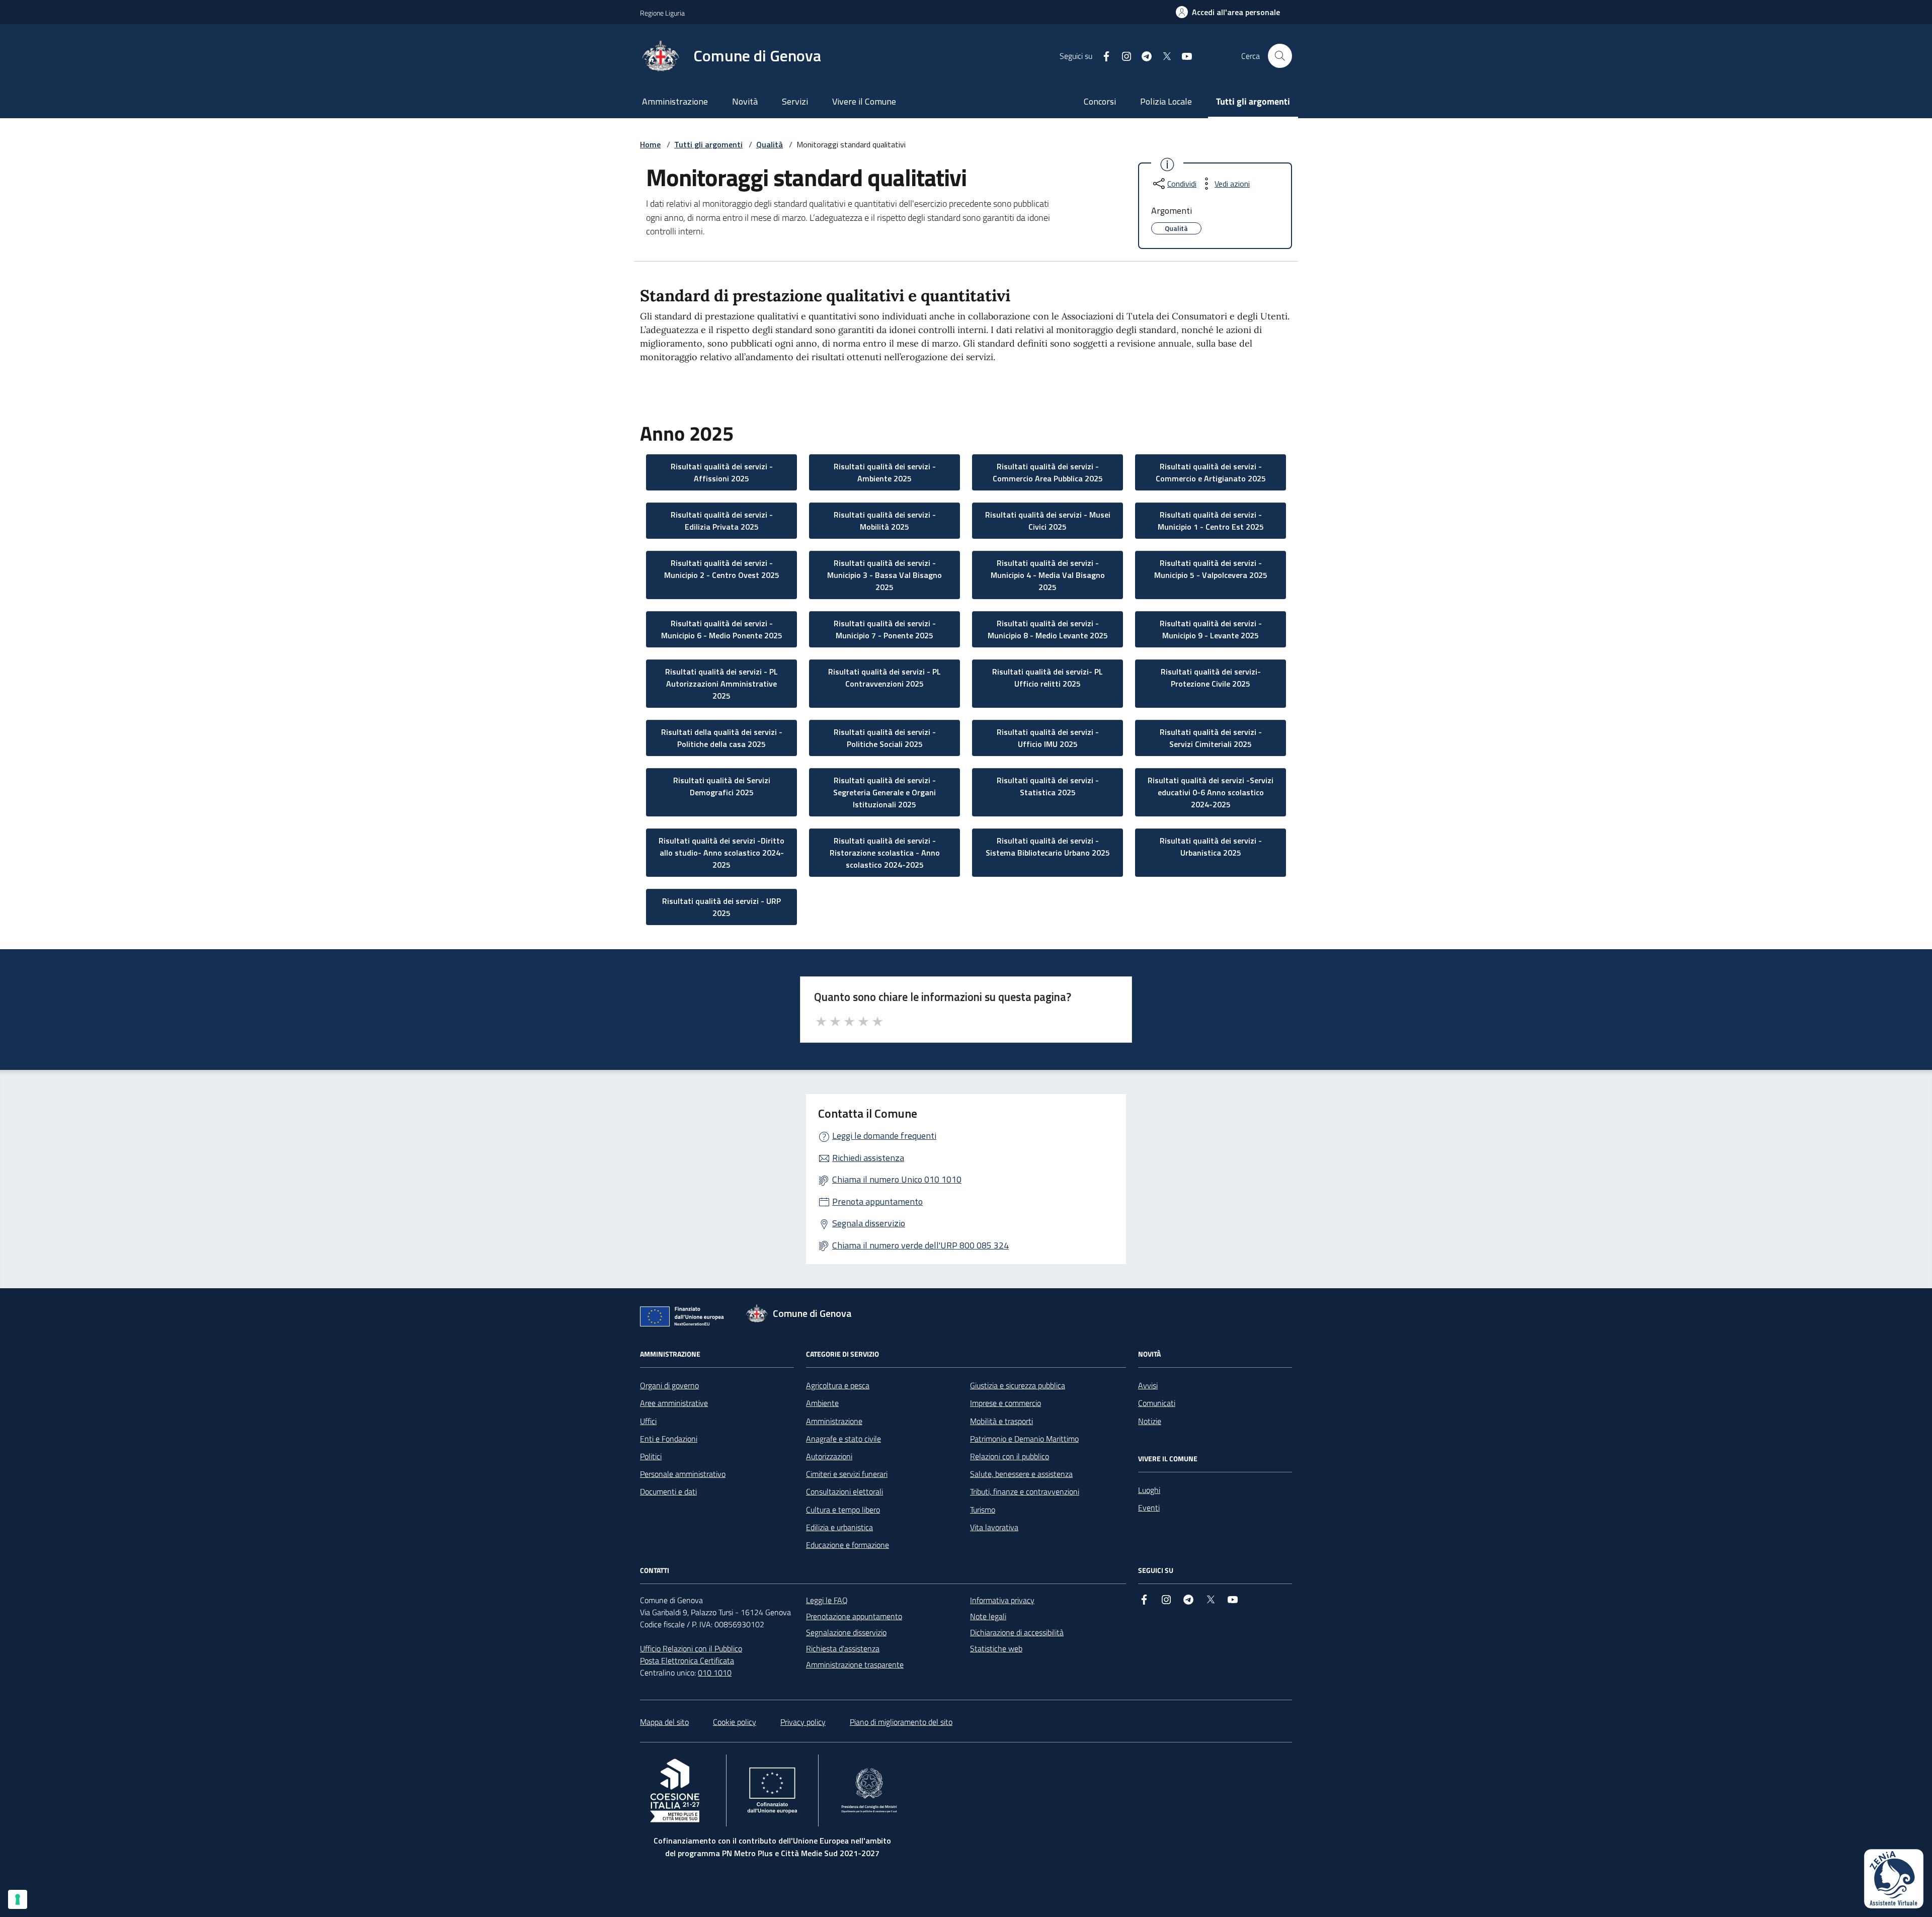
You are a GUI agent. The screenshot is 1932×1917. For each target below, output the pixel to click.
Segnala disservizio (869, 1223)
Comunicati (1157, 1403)
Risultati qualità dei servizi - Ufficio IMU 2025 (1048, 738)
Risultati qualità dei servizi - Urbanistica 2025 (1211, 847)
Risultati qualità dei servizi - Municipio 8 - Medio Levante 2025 (1048, 629)
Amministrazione (675, 101)
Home (650, 144)
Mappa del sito (664, 1722)
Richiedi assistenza (868, 1158)
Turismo (983, 1510)
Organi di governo (669, 1385)
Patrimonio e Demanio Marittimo (1024, 1439)
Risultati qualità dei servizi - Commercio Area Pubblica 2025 (1048, 472)
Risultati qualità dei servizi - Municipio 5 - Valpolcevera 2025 (1211, 569)
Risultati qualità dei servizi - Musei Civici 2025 (1048, 521)
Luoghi (1149, 1490)
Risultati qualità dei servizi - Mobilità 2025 (885, 521)
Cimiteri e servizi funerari (847, 1474)
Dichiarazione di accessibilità (1017, 1632)
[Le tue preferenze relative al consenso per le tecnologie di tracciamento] (18, 1899)
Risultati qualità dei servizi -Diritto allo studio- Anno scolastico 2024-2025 (721, 853)
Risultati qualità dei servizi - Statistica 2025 (1048, 786)
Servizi (795, 101)
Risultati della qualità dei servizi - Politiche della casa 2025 (722, 738)
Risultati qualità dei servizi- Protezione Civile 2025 (1211, 678)
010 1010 (715, 1673)
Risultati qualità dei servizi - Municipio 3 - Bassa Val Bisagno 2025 (884, 575)
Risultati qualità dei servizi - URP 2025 (721, 907)
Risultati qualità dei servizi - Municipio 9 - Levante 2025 (1211, 629)
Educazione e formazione (848, 1545)
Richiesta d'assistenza (843, 1648)
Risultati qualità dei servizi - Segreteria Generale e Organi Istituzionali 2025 (884, 792)
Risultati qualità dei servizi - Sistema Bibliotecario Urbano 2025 (1048, 847)
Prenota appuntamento (877, 1201)
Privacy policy (803, 1722)
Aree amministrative (674, 1403)
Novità (745, 101)
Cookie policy (735, 1722)
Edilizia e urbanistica (839, 1527)
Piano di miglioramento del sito (901, 1722)
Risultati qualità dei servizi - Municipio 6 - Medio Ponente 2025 (722, 629)
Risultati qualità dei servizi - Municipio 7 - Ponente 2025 (885, 629)
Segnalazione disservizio (846, 1632)
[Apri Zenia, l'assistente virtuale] (1894, 1879)
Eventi (1149, 1508)
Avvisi (1148, 1385)
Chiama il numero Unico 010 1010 (897, 1179)
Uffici (648, 1421)
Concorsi (1100, 101)
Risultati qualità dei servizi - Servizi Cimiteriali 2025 (1211, 738)
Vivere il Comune (864, 101)
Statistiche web (996, 1648)
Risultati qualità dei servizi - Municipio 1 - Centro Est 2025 (1211, 521)
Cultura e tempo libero (843, 1510)
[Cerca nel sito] (1280, 56)
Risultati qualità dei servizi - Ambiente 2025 (885, 472)
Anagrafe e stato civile (843, 1439)
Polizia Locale (1166, 101)
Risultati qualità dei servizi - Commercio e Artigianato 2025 (1211, 472)
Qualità (770, 144)
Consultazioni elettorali (844, 1491)
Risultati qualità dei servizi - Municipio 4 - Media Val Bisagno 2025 (1048, 575)
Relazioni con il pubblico (1010, 1456)
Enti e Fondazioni (669, 1439)
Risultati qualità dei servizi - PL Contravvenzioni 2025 (884, 678)
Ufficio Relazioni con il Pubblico (691, 1648)
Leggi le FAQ (827, 1600)
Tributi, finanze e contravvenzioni (1025, 1491)
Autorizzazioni (829, 1456)
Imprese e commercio (1005, 1403)
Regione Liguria (662, 13)
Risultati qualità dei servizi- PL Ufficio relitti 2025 (1048, 678)
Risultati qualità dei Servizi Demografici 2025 (722, 786)
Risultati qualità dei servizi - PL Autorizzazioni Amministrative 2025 (721, 684)
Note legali (988, 1616)
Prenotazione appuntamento (854, 1616)
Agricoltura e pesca (838, 1385)
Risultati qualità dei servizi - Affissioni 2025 (722, 472)
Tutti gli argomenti (1253, 101)
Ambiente (822, 1403)
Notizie (1150, 1421)
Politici (651, 1456)
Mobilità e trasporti (1001, 1421)
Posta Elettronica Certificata (687, 1660)
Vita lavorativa (994, 1527)
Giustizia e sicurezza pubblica (1018, 1385)
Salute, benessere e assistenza (1021, 1474)
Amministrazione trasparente (855, 1664)
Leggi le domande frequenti (884, 1136)
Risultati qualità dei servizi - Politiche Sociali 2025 (885, 738)
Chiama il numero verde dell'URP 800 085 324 (920, 1245)
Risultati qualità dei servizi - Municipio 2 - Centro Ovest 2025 (722, 569)
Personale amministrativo (683, 1474)
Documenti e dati (668, 1491)
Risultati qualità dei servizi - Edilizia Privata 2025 (722, 521)
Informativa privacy (1002, 1600)
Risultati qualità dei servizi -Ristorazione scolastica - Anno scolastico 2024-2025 (885, 853)
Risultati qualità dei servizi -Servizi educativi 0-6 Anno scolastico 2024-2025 (1211, 792)
